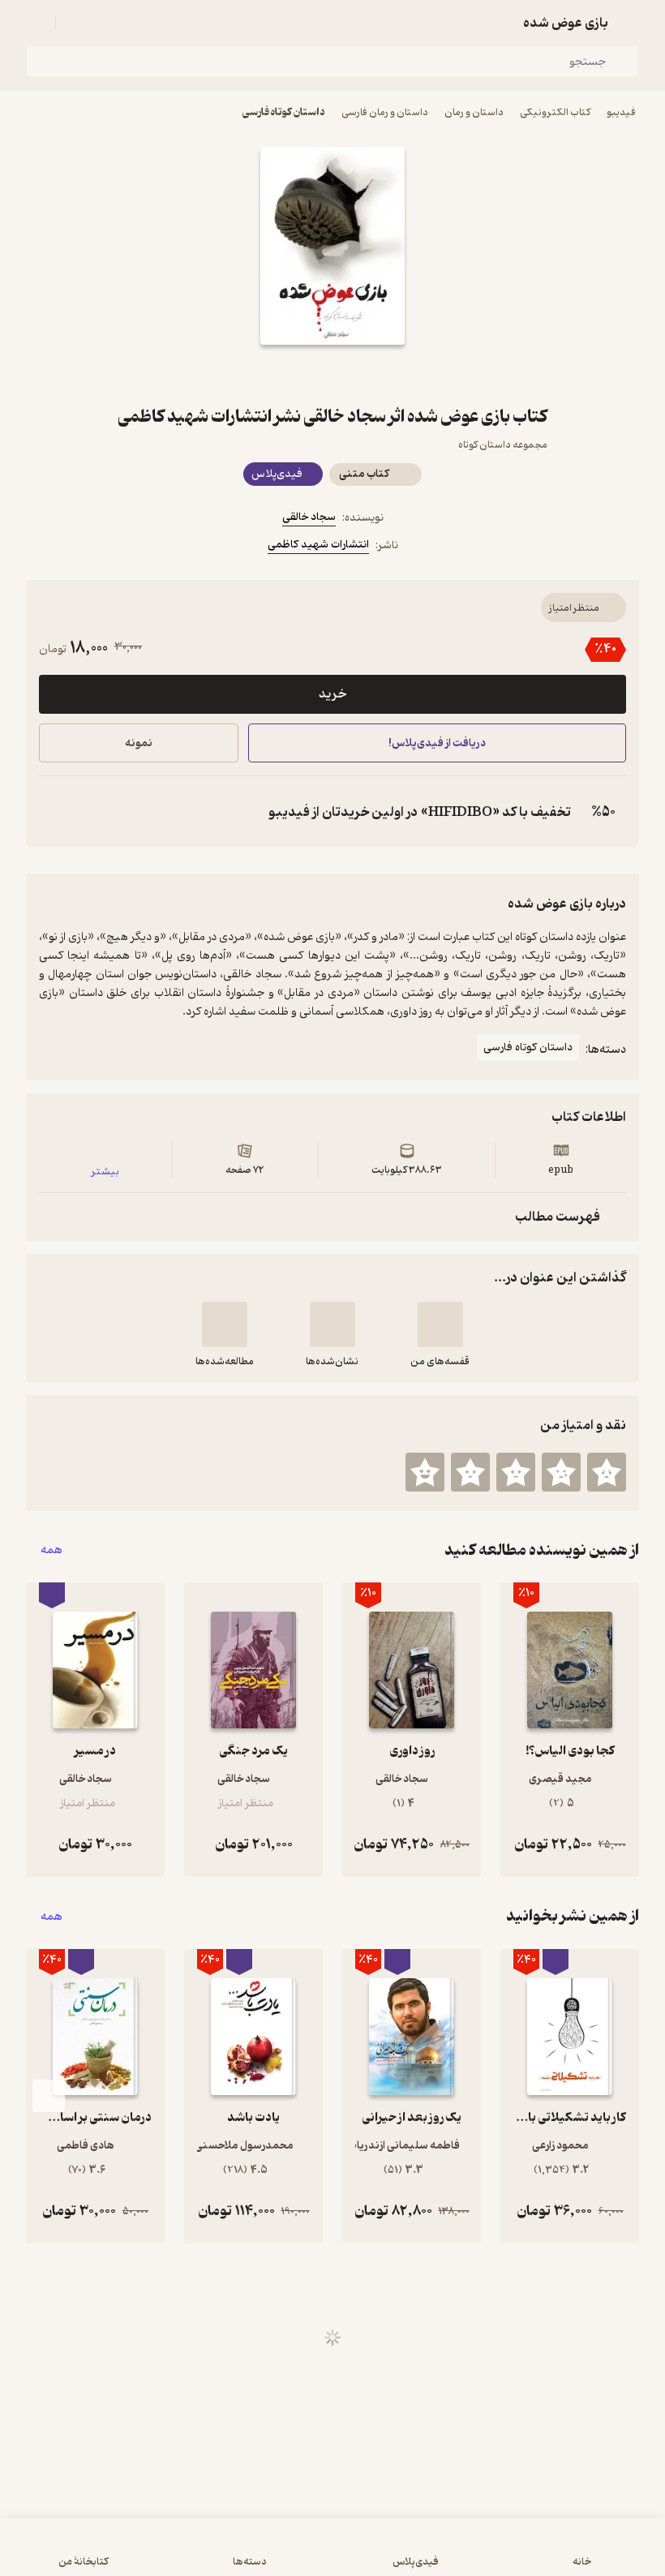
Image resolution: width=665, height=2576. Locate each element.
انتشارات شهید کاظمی (318, 545)
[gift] (332, 374)
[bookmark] (371, 374)
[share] (294, 374)
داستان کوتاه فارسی (284, 112)
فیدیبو (621, 112)
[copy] (55, 812)
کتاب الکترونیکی (555, 112)
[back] (629, 23)
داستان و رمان (474, 112)
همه (51, 1550)
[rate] (607, 1472)
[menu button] (36, 23)
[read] (225, 1324)
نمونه (139, 743)
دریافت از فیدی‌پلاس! (437, 743)
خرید (332, 694)
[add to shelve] (440, 1324)
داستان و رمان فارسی (385, 112)
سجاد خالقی (309, 517)
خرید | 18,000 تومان (171, 2555)
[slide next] (49, 2096)
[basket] (75, 23)
